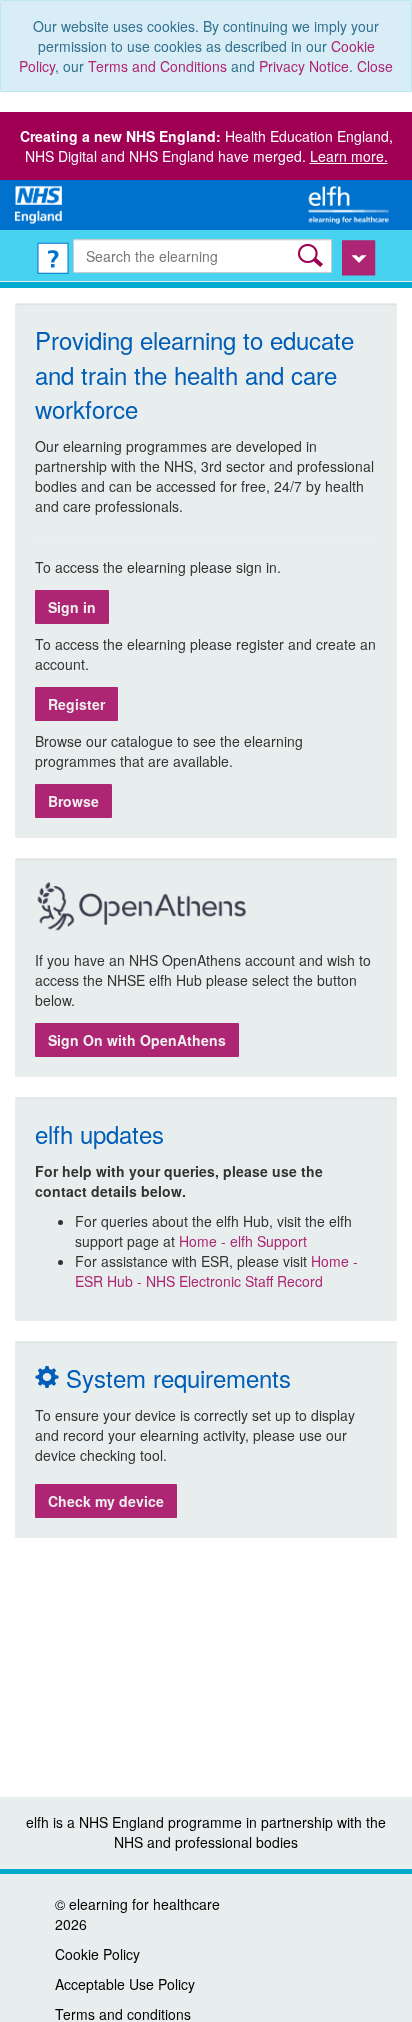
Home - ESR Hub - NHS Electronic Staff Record (216, 1271)
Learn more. (349, 156)
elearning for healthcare (144, 1904)
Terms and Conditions (157, 66)
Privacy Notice (304, 66)
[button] (312, 255)
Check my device (106, 1501)
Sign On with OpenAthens (137, 1040)
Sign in (72, 607)
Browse (73, 801)
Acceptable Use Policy (125, 1984)
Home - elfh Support (243, 1241)
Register (76, 704)
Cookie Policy (97, 1954)
